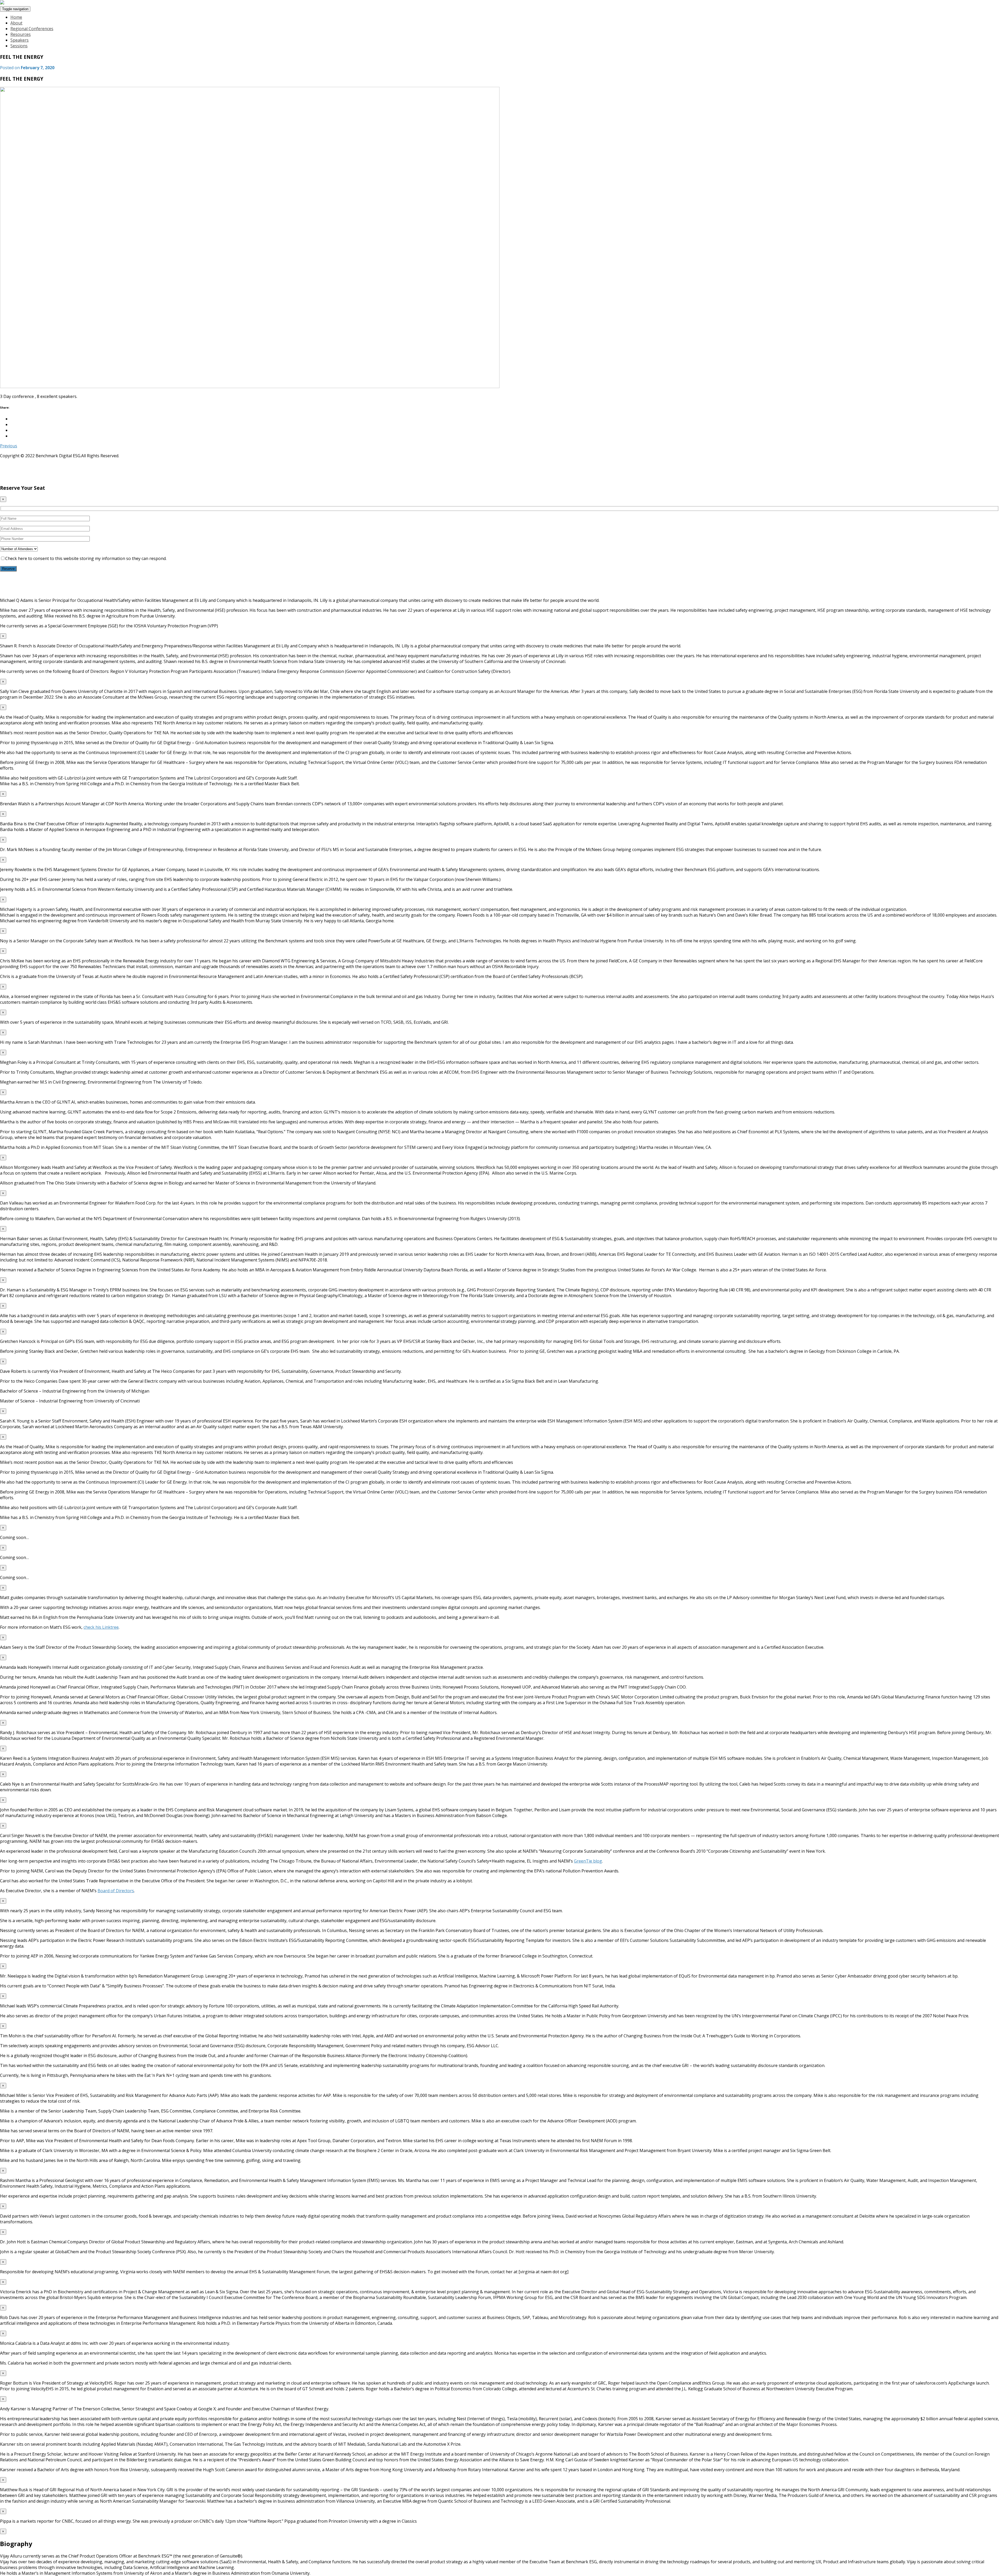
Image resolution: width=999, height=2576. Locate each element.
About (16, 23)
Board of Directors (116, 1891)
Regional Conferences (32, 29)
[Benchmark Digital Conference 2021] (2, 3)
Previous (9, 446)
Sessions (19, 46)
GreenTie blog (588, 1861)
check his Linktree (101, 1627)
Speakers (20, 40)
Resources (21, 34)
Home (16, 17)
